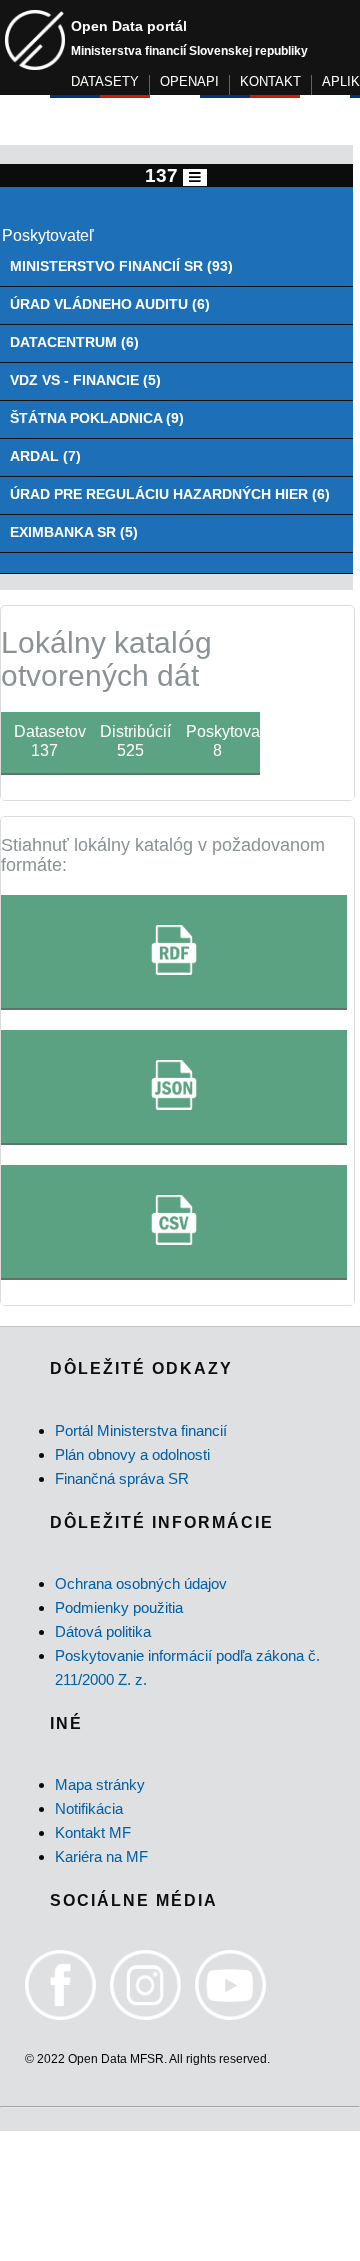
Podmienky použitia (119, 1607)
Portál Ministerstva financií (141, 1430)
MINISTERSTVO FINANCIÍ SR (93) (121, 266)
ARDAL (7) (45, 456)
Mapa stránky (100, 1784)
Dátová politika (103, 1631)
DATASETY (105, 82)
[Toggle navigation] (195, 177)
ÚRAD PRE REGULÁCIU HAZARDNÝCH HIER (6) (170, 494)
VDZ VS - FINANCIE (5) (85, 380)
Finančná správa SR (122, 1478)
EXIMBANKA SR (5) (74, 532)
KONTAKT (270, 82)
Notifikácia (89, 1808)
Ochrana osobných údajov (141, 1583)
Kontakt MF (93, 1832)
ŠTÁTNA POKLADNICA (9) (97, 418)
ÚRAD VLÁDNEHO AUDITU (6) (110, 304)
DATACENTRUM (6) (74, 342)
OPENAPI (189, 82)
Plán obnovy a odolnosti (132, 1454)
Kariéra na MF (101, 1856)
